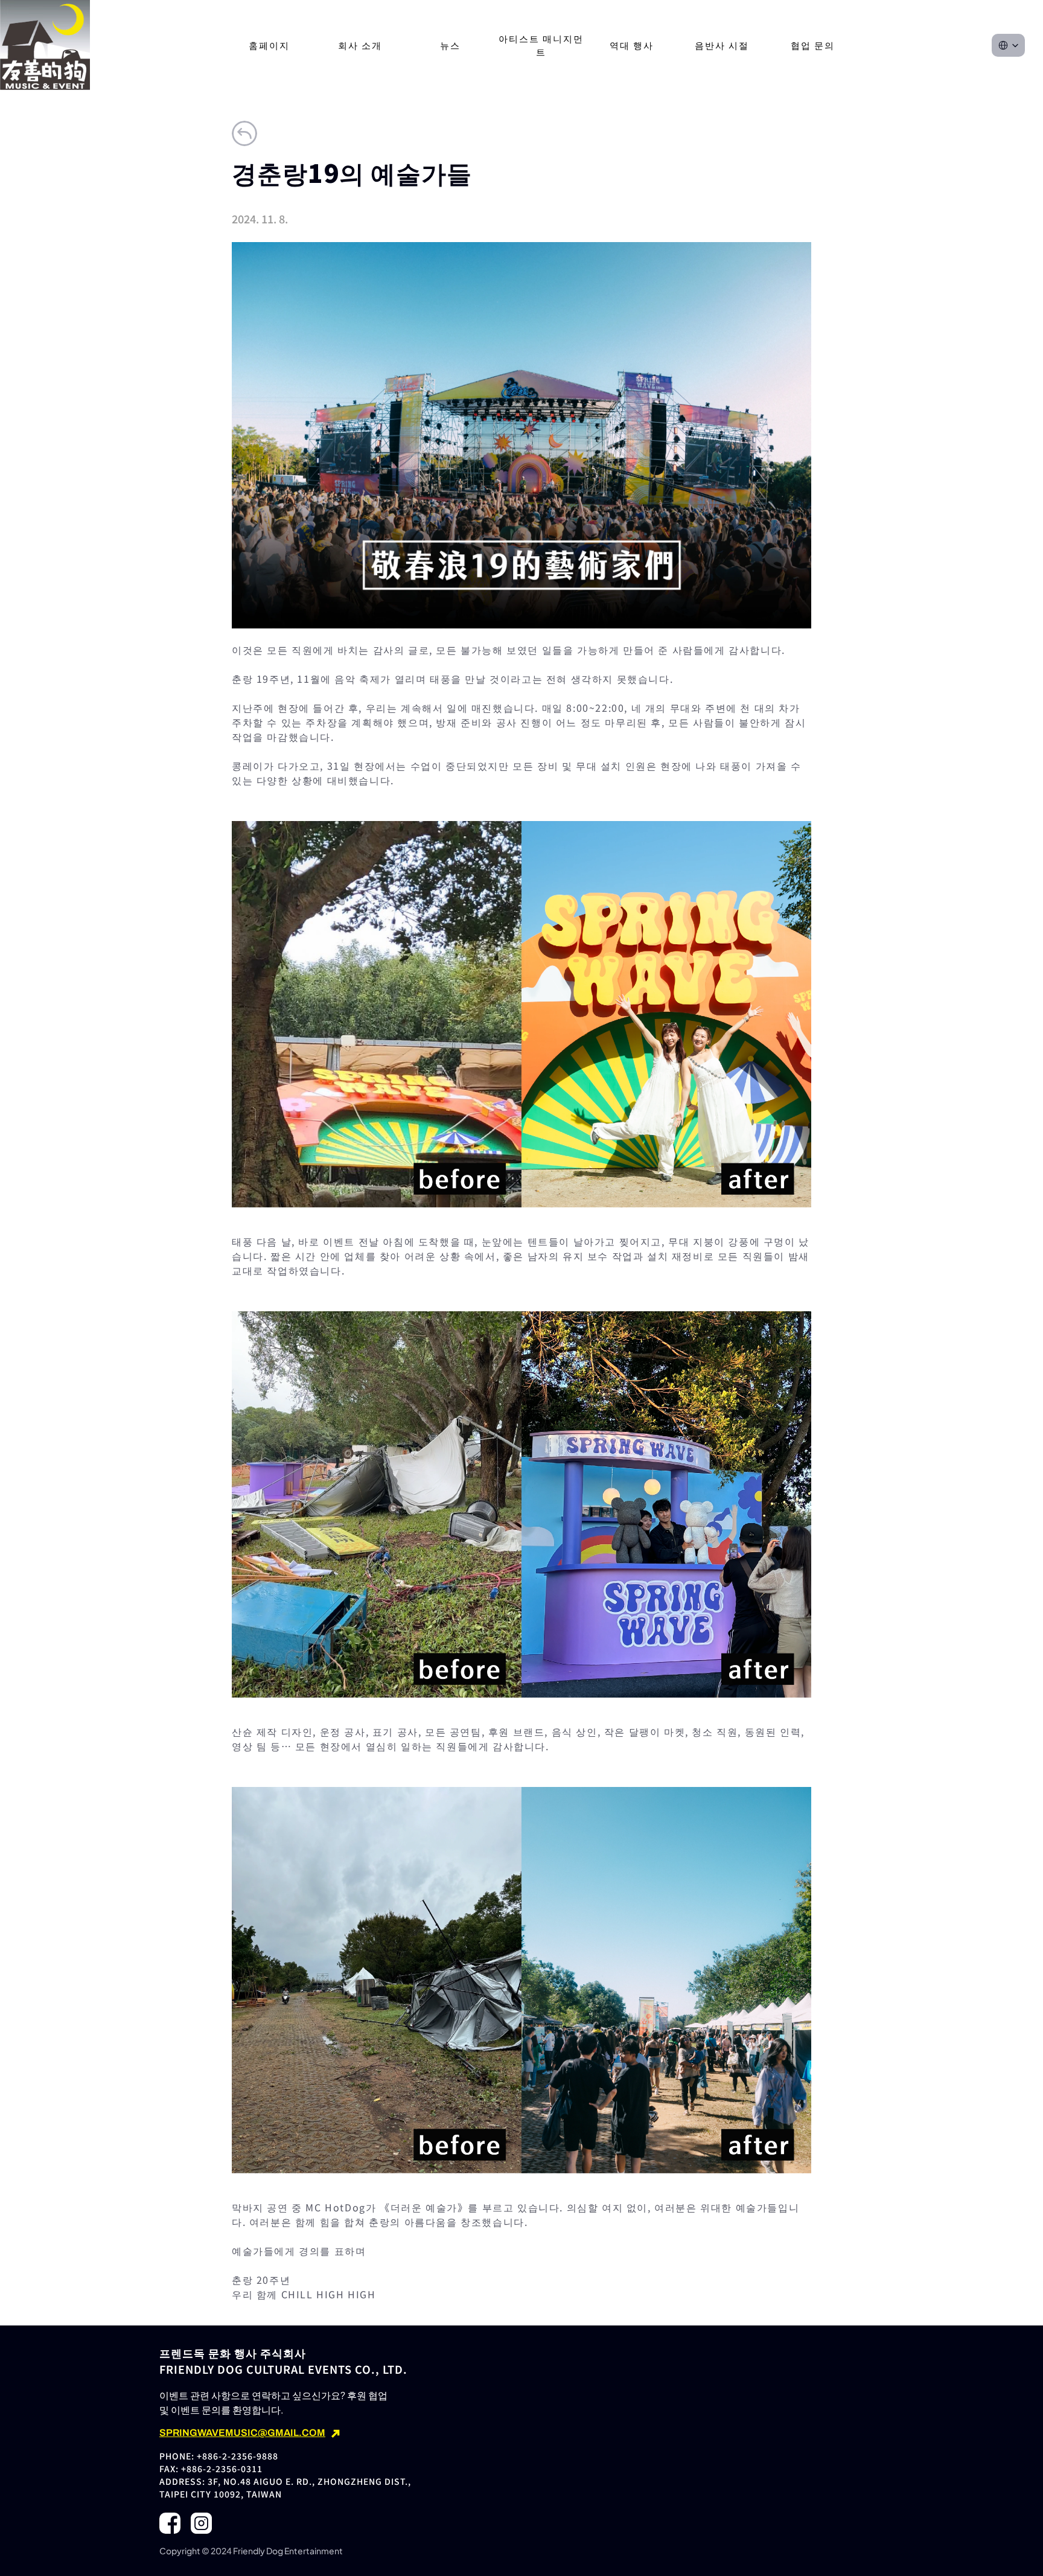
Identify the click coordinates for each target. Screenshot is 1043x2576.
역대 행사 (632, 45)
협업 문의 (813, 45)
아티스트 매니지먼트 (541, 45)
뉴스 (450, 45)
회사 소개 (360, 45)
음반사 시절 (722, 45)
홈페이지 (269, 45)
